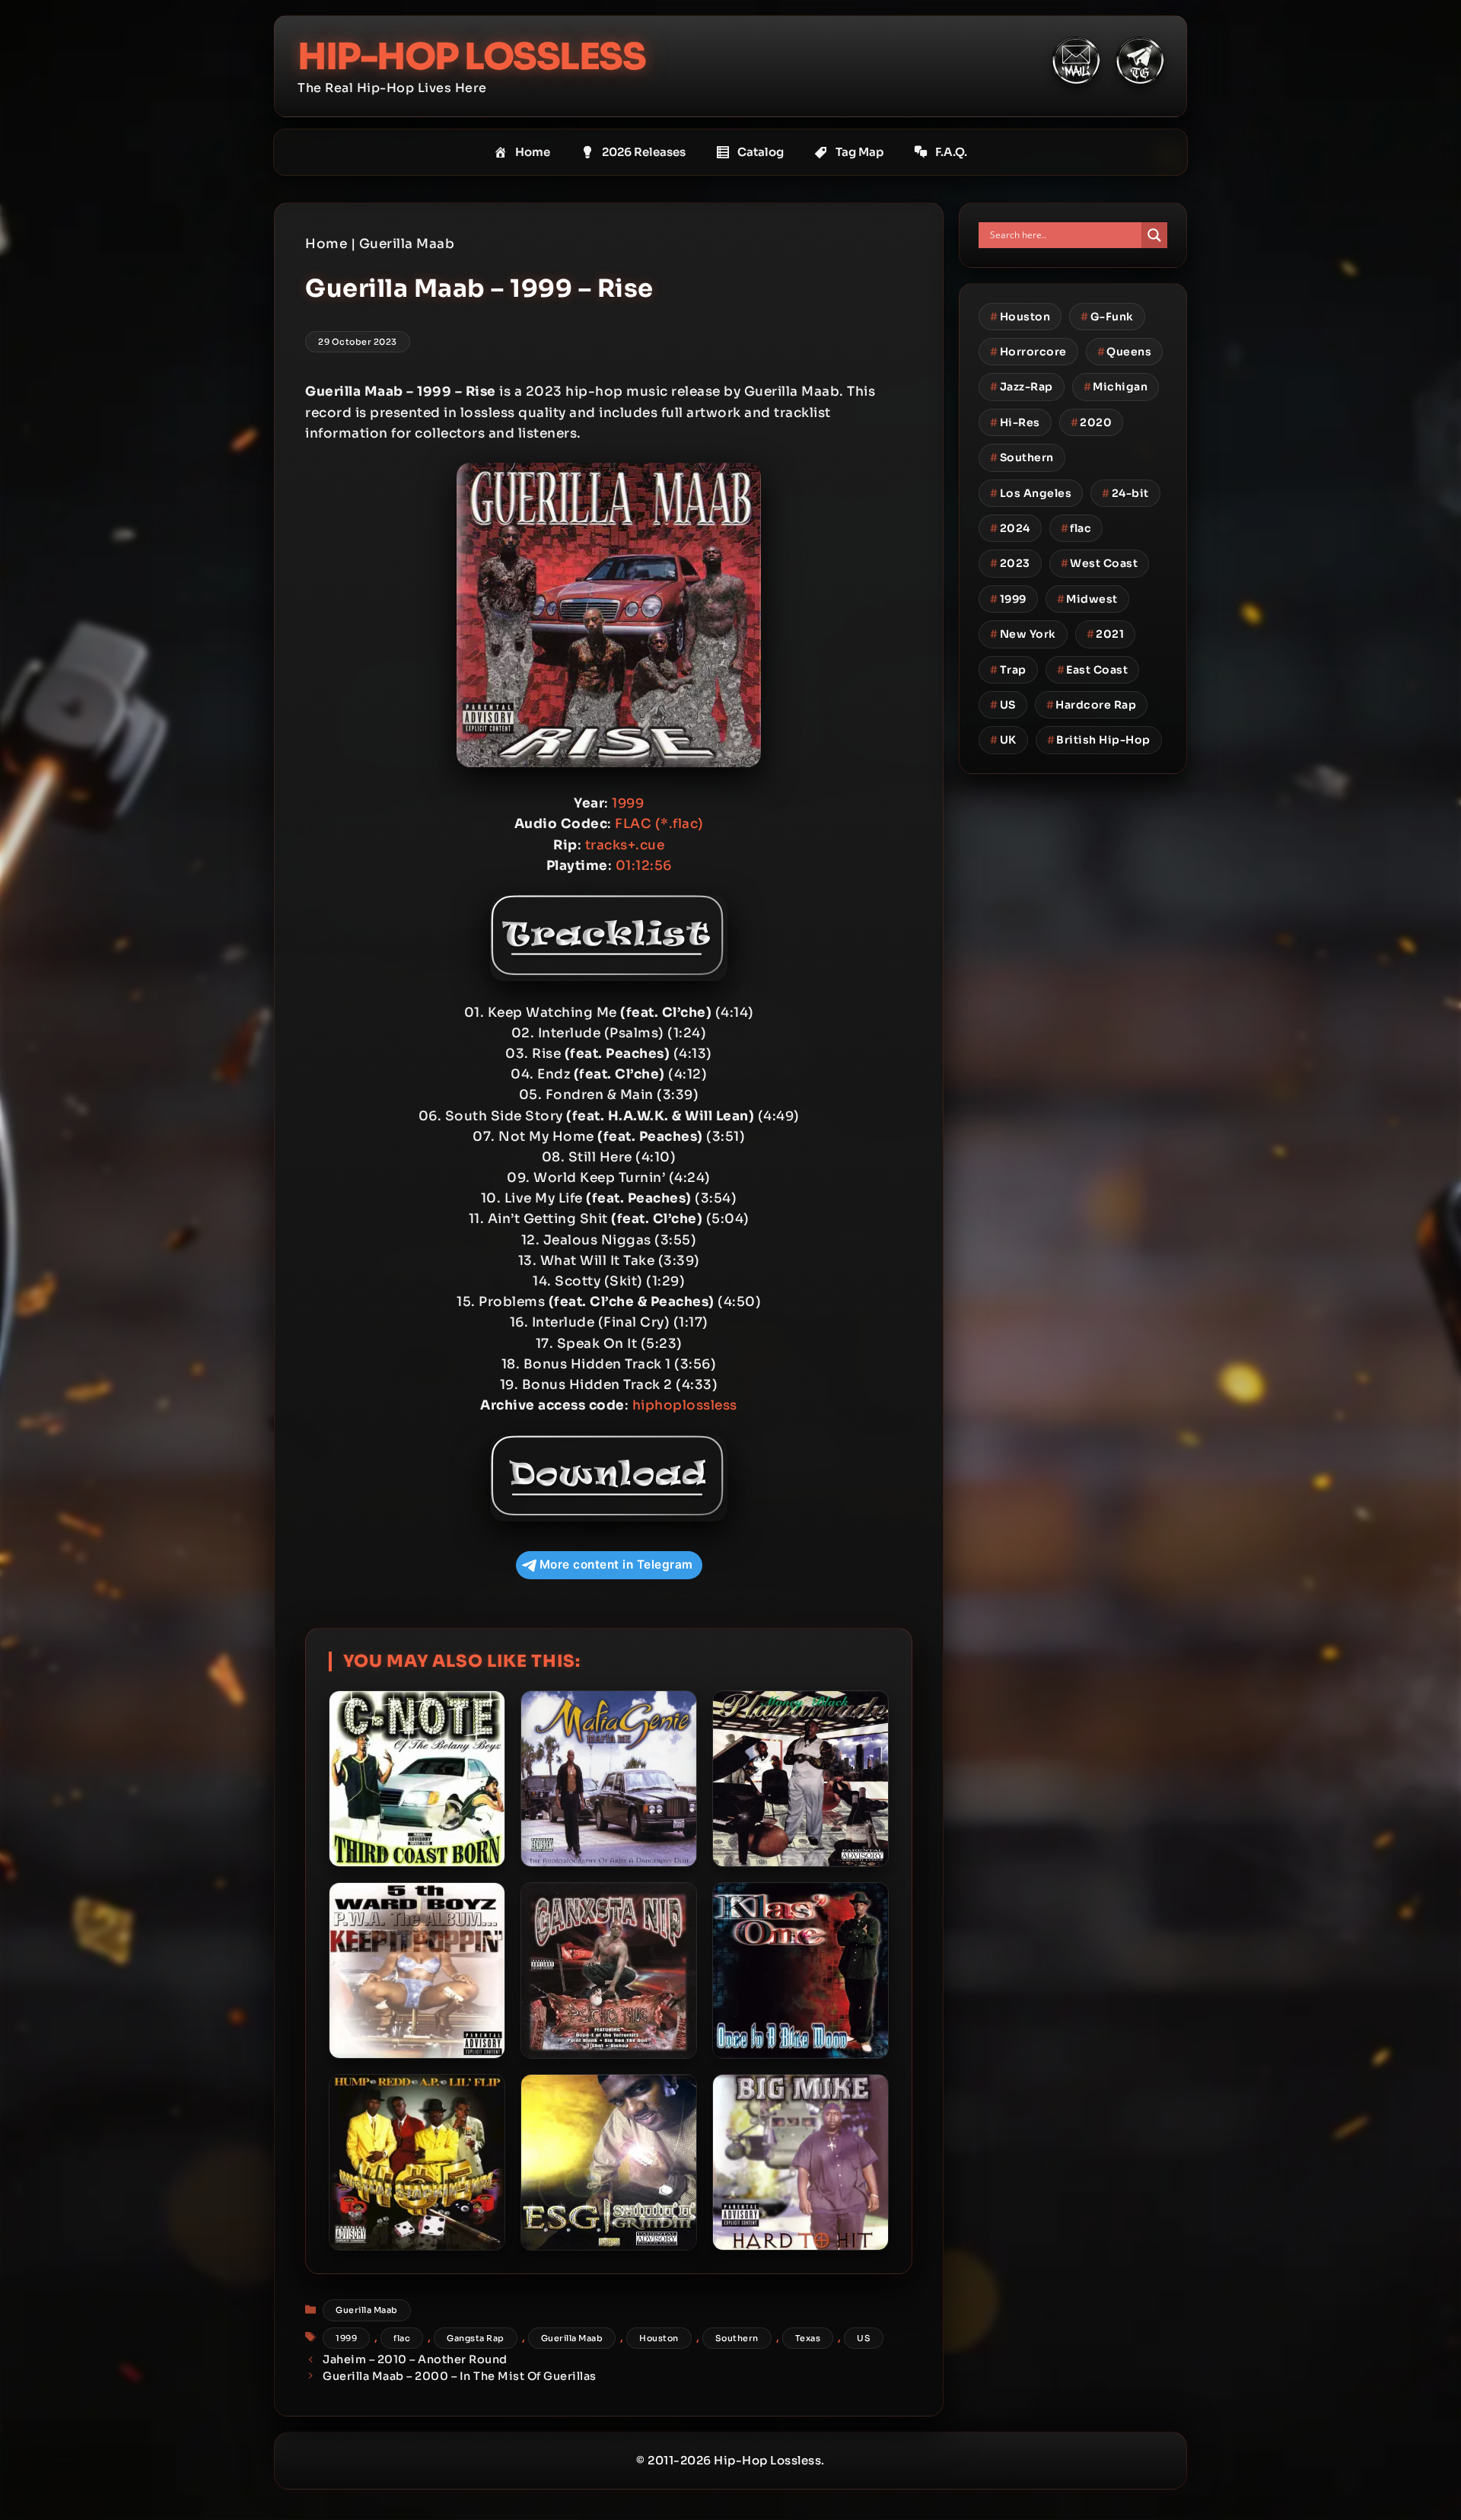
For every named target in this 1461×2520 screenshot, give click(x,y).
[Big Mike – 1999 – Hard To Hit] (801, 2162)
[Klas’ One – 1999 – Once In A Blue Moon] (801, 1970)
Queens (1125, 352)
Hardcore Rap (1092, 705)
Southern (737, 2338)
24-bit (1125, 493)
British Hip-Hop (1099, 740)
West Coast (1100, 563)
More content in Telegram (616, 1564)
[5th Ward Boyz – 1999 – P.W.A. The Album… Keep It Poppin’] (417, 1970)
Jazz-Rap (1022, 387)
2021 (1106, 634)
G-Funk (1107, 317)
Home (533, 152)
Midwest (1087, 599)
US (864, 2338)
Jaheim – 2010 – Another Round (415, 2359)
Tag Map (859, 152)
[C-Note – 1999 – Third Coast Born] (417, 1779)
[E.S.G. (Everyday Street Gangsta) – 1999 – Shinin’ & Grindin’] (609, 2162)
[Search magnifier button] (1154, 235)
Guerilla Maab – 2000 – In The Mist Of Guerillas (460, 2376)
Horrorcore (1028, 352)
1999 (346, 2338)
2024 (1010, 528)
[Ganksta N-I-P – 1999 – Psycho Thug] (609, 1970)
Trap (1008, 670)
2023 (1010, 563)
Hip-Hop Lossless (471, 57)
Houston (659, 2338)
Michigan (1116, 387)
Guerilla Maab (407, 244)
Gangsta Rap (476, 2338)
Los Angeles (1031, 493)
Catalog (761, 152)
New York (1023, 634)
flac (402, 2338)
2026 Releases (644, 152)
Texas (808, 2338)
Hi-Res (1015, 422)
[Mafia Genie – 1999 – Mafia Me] (609, 1779)
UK (1003, 740)
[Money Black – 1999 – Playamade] (801, 1779)
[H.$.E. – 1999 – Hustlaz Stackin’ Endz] (417, 2162)
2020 (1092, 422)
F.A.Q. (951, 152)
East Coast (1093, 670)
